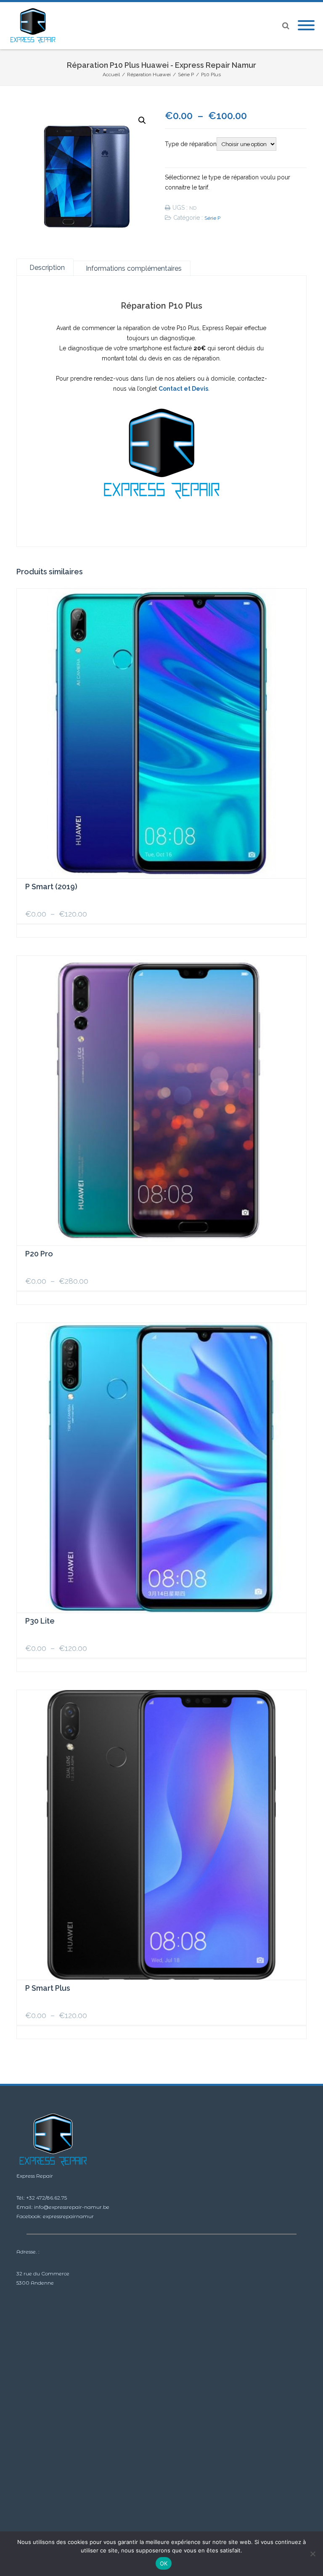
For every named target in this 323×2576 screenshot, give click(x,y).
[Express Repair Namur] (35, 26)
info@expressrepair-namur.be (72, 2207)
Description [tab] (47, 268)
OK (164, 2563)
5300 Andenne (35, 2283)
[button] (142, 120)
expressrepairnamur (68, 2216)
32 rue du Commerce (43, 2273)
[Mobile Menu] (306, 26)
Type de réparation (191, 144)
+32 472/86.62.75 (46, 2198)
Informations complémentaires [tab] (134, 268)
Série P (212, 218)
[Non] (312, 2554)
